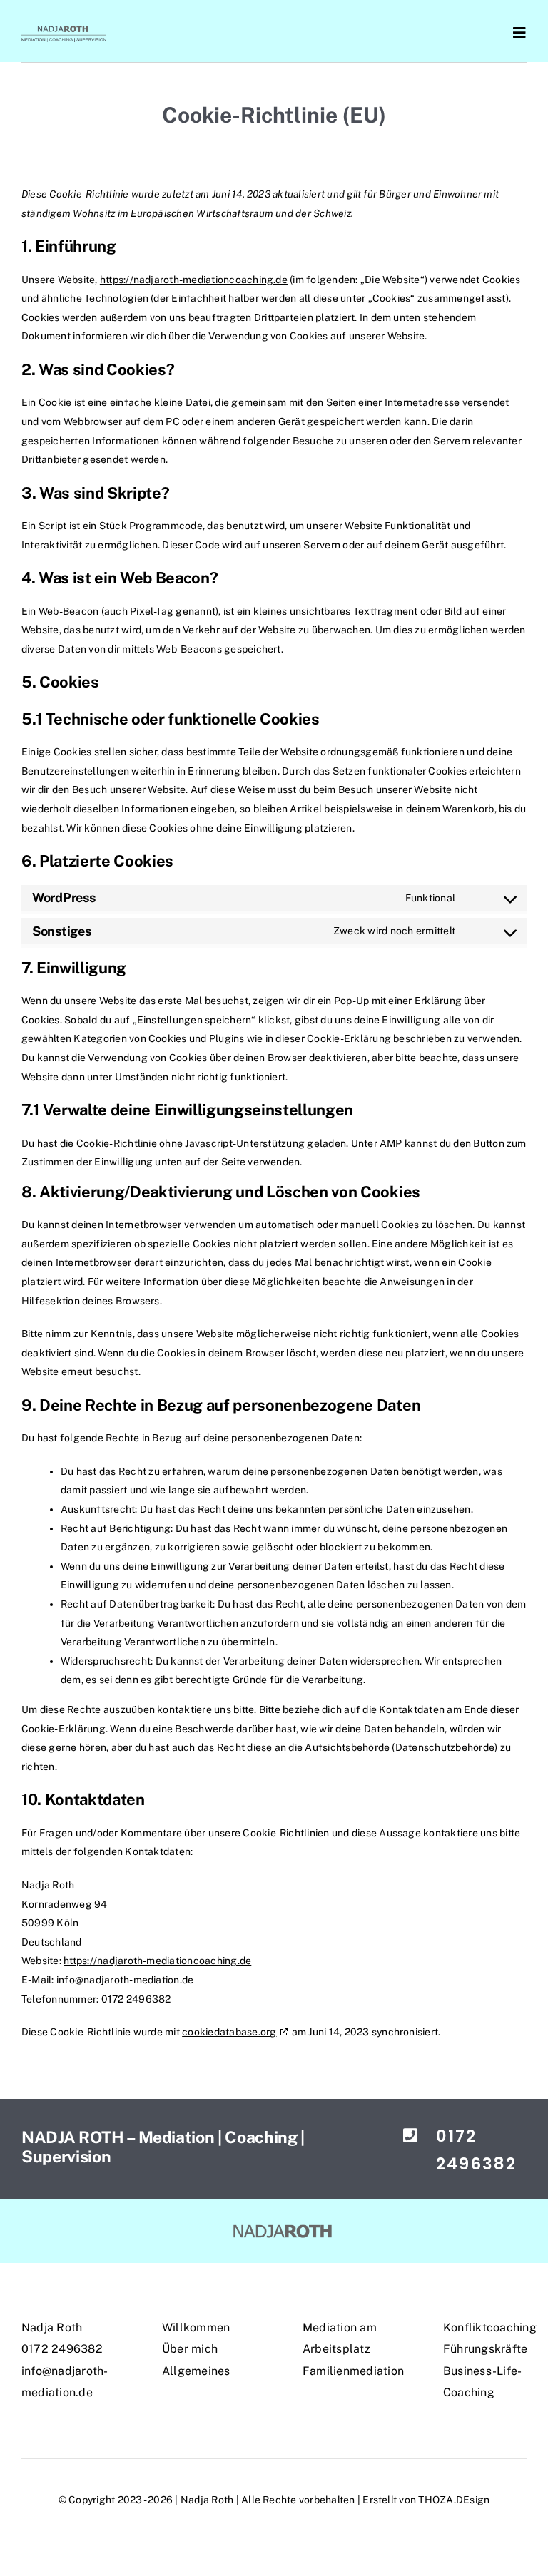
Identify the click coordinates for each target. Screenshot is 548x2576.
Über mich (190, 2349)
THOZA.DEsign (454, 2500)
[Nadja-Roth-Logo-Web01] (64, 29)
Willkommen (196, 2327)
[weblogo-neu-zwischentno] (289, 2225)
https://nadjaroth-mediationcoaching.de (194, 280)
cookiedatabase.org (229, 2032)
